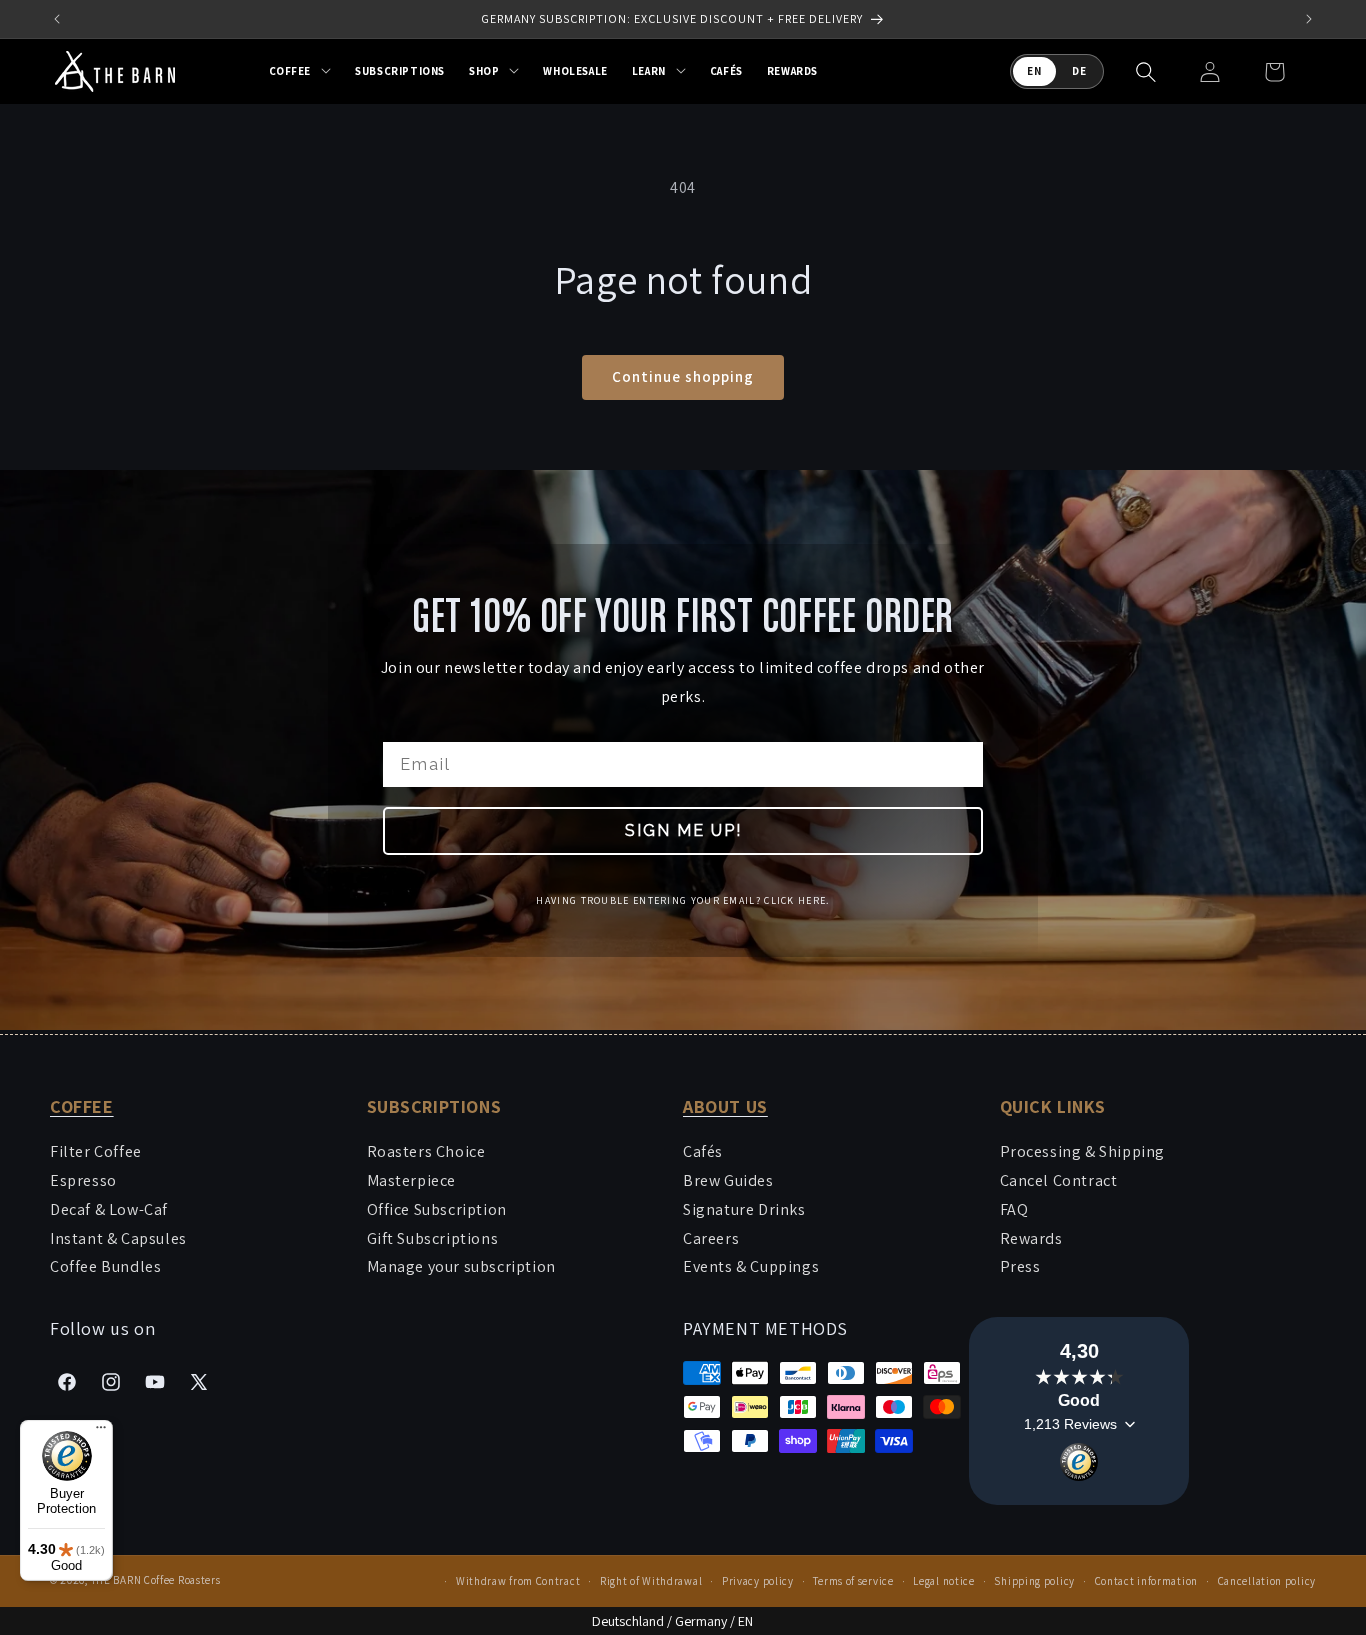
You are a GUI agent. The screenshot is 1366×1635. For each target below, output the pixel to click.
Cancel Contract (1059, 1180)
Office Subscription (437, 1209)
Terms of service (853, 1581)
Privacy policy (758, 1581)
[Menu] (101, 1432)
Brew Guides (728, 1180)
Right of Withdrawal (651, 1581)
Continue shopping (683, 376)
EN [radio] (1034, 71)
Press (1020, 1266)
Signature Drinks (744, 1209)
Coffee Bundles (105, 1266)
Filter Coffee (96, 1151)
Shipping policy (1034, 1581)
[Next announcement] (1309, 19)
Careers (711, 1238)
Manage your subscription (461, 1266)
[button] (300, 71)
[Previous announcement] (57, 19)
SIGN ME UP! (683, 829)
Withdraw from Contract (518, 1581)
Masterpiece (412, 1180)
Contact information (1146, 1581)
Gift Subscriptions (433, 1238)
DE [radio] (1079, 71)
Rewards (1031, 1238)
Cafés (703, 1151)
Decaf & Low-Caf (109, 1209)
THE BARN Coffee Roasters (156, 1580)
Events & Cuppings (751, 1266)
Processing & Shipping (1083, 1151)
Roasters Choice (426, 1151)
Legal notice (943, 1581)
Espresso (83, 1180)
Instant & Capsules (118, 1238)
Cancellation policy (1267, 1581)
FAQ (1014, 1209)
